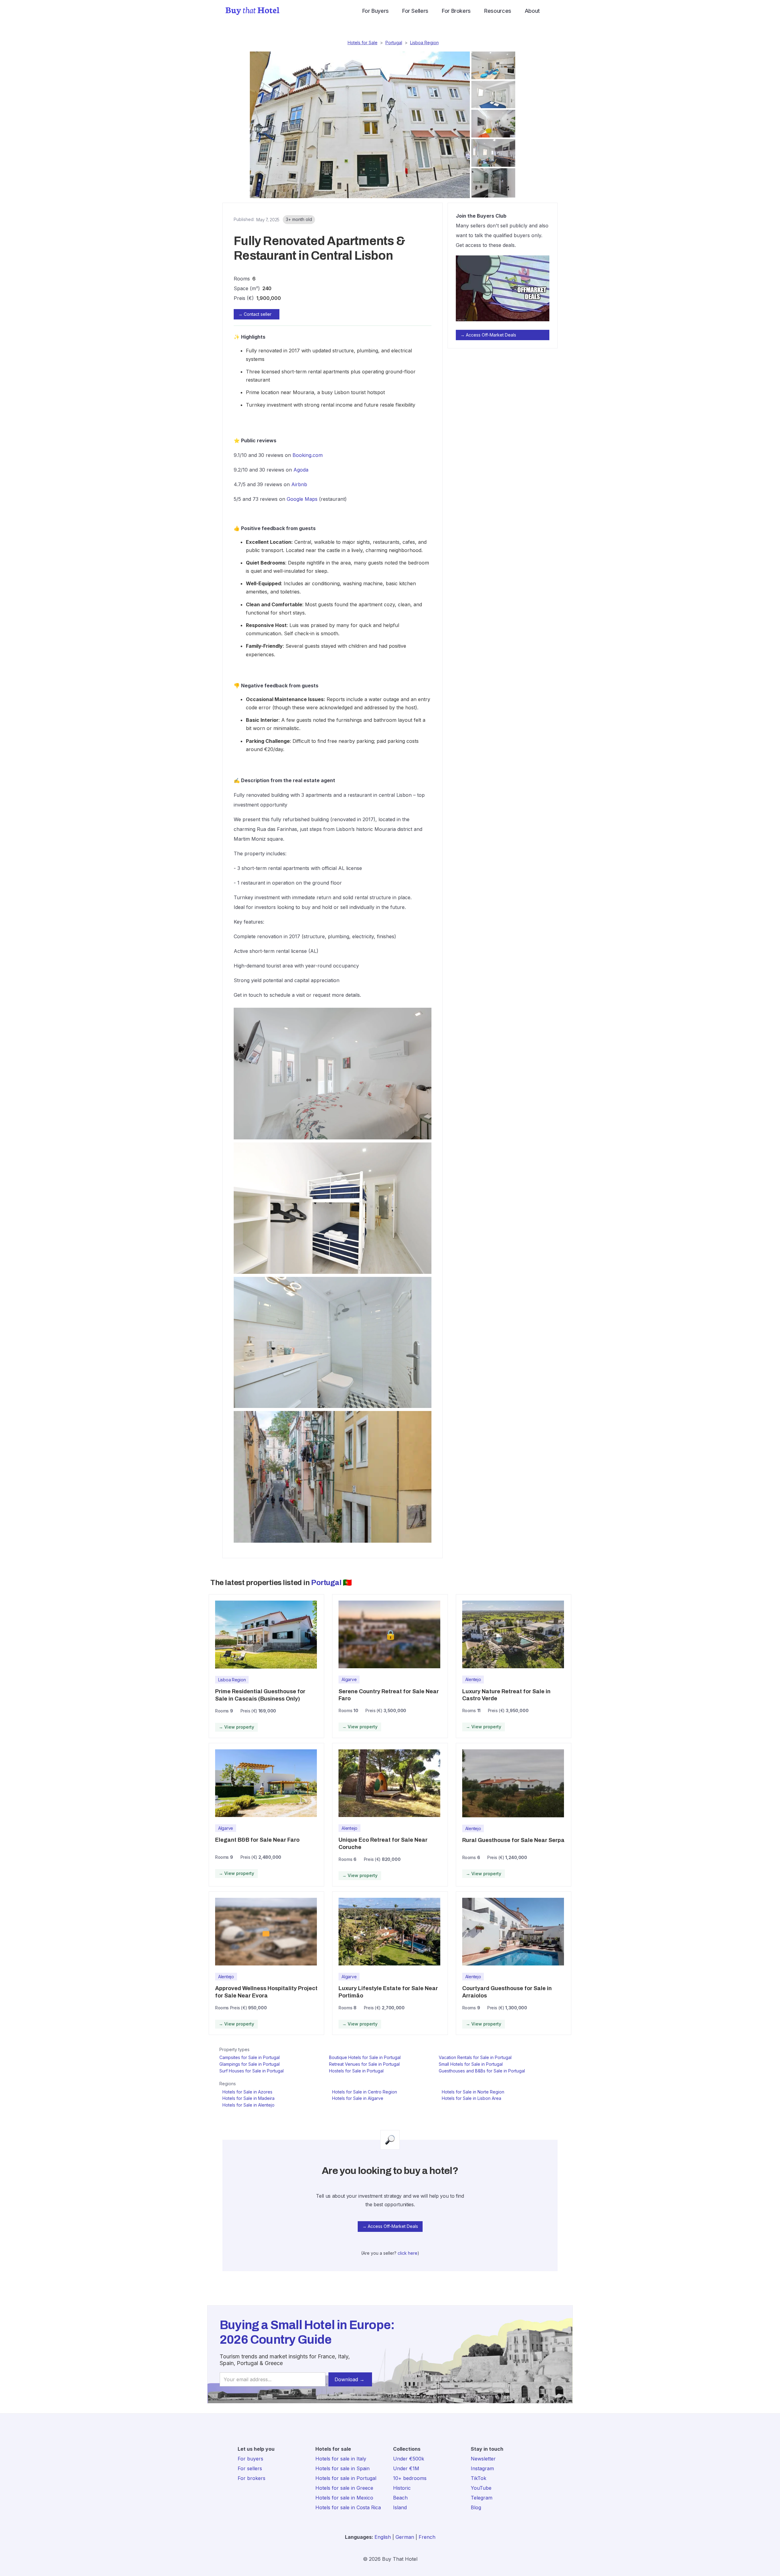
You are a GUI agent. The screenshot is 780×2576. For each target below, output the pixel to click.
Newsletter (483, 2459)
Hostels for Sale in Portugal (356, 2071)
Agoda (301, 470)
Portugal (394, 43)
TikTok (479, 2478)
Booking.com (308, 455)
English (383, 2537)
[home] (252, 11)
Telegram (482, 2498)
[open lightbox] (358, 125)
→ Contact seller (255, 314)
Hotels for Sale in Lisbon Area (472, 2098)
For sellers (250, 2468)
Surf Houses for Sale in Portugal (252, 2071)
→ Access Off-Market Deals (488, 335)
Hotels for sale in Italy (341, 2459)
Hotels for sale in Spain (342, 2468)
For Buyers (376, 11)
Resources (498, 11)
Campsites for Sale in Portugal (250, 2057)
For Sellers (415, 11)
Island (400, 2507)
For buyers (250, 2459)
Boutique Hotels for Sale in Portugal (365, 2057)
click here (408, 2253)
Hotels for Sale (363, 43)
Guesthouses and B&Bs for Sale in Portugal (482, 2071)
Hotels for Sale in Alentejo (248, 2105)
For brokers (252, 2478)
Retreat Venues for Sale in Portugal (364, 2064)
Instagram (482, 2468)
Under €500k (409, 2459)
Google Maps (302, 499)
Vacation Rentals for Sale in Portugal (475, 2057)
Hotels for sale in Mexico (344, 2498)
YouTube (481, 2488)
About (532, 11)
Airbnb (299, 484)
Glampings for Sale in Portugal (250, 2064)
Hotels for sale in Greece (344, 2488)
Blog (476, 2507)
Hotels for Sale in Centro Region (365, 2092)
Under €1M (406, 2468)
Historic (402, 2488)
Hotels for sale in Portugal (346, 2478)
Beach (400, 2498)
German (405, 2537)
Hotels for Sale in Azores (247, 2092)
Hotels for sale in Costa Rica (348, 2507)
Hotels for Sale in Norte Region (473, 2092)
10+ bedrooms (410, 2478)
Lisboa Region (424, 43)
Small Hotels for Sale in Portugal (471, 2064)
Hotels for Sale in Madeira (248, 2098)
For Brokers (456, 11)
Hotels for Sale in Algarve (358, 2098)
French (427, 2537)
